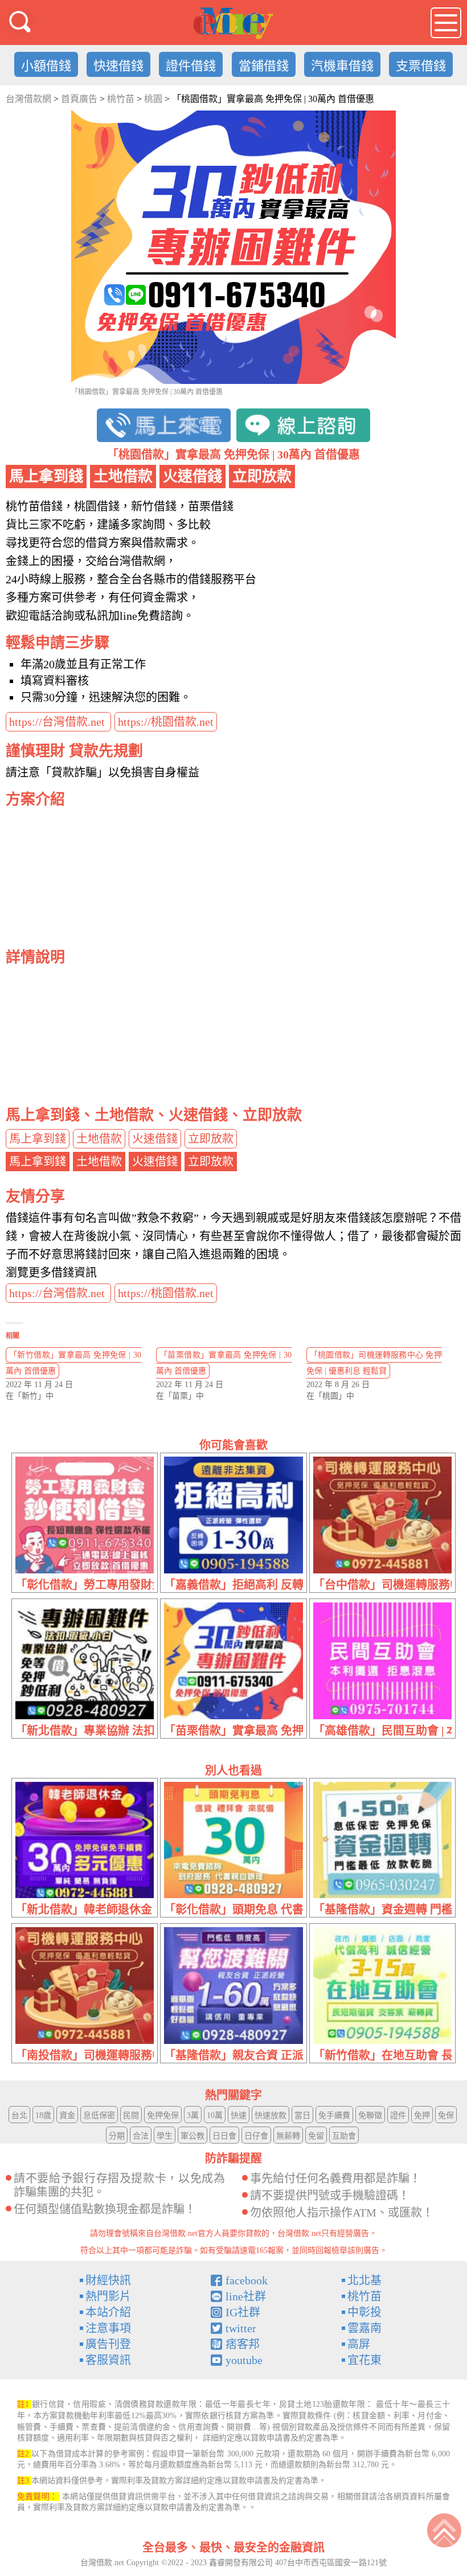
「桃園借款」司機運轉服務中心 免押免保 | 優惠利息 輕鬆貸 (374, 1363)
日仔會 (256, 2136)
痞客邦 (243, 2344)
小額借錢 (46, 66)
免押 (422, 2115)
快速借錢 (118, 66)
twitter (241, 2328)
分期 (117, 2136)
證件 (398, 2115)
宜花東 (364, 2360)
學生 (165, 2136)
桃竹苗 (364, 2296)
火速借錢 (155, 1139)
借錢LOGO (233, 23)
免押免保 (163, 2115)
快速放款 (271, 2115)
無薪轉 (288, 2136)
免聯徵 (370, 2115)
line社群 (246, 2296)
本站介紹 (108, 2312)
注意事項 (108, 2328)
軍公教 (192, 2136)
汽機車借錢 (342, 66)
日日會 (224, 2136)
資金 (67, 2115)
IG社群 (243, 2312)
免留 (316, 2136)
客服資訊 (108, 2360)
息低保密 (99, 2115)
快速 (239, 2115)
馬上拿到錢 (38, 1139)
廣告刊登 (108, 2344)
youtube (244, 2360)
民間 (131, 2115)
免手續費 (334, 2115)
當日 (302, 2115)
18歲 (43, 2115)
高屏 (359, 2344)
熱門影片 (108, 2296)
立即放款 (211, 1139)
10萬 (215, 2115)
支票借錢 (421, 66)
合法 (141, 2136)
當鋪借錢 (264, 66)
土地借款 (99, 1139)
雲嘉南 (364, 2328)
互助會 (344, 2136)
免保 (446, 2115)
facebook (247, 2280)
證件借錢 (191, 66)
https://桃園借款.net (166, 722)
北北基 (364, 2280)
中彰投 (364, 2312)
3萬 (193, 2115)
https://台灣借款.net (58, 722)
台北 (19, 2115)
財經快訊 (108, 2280)
